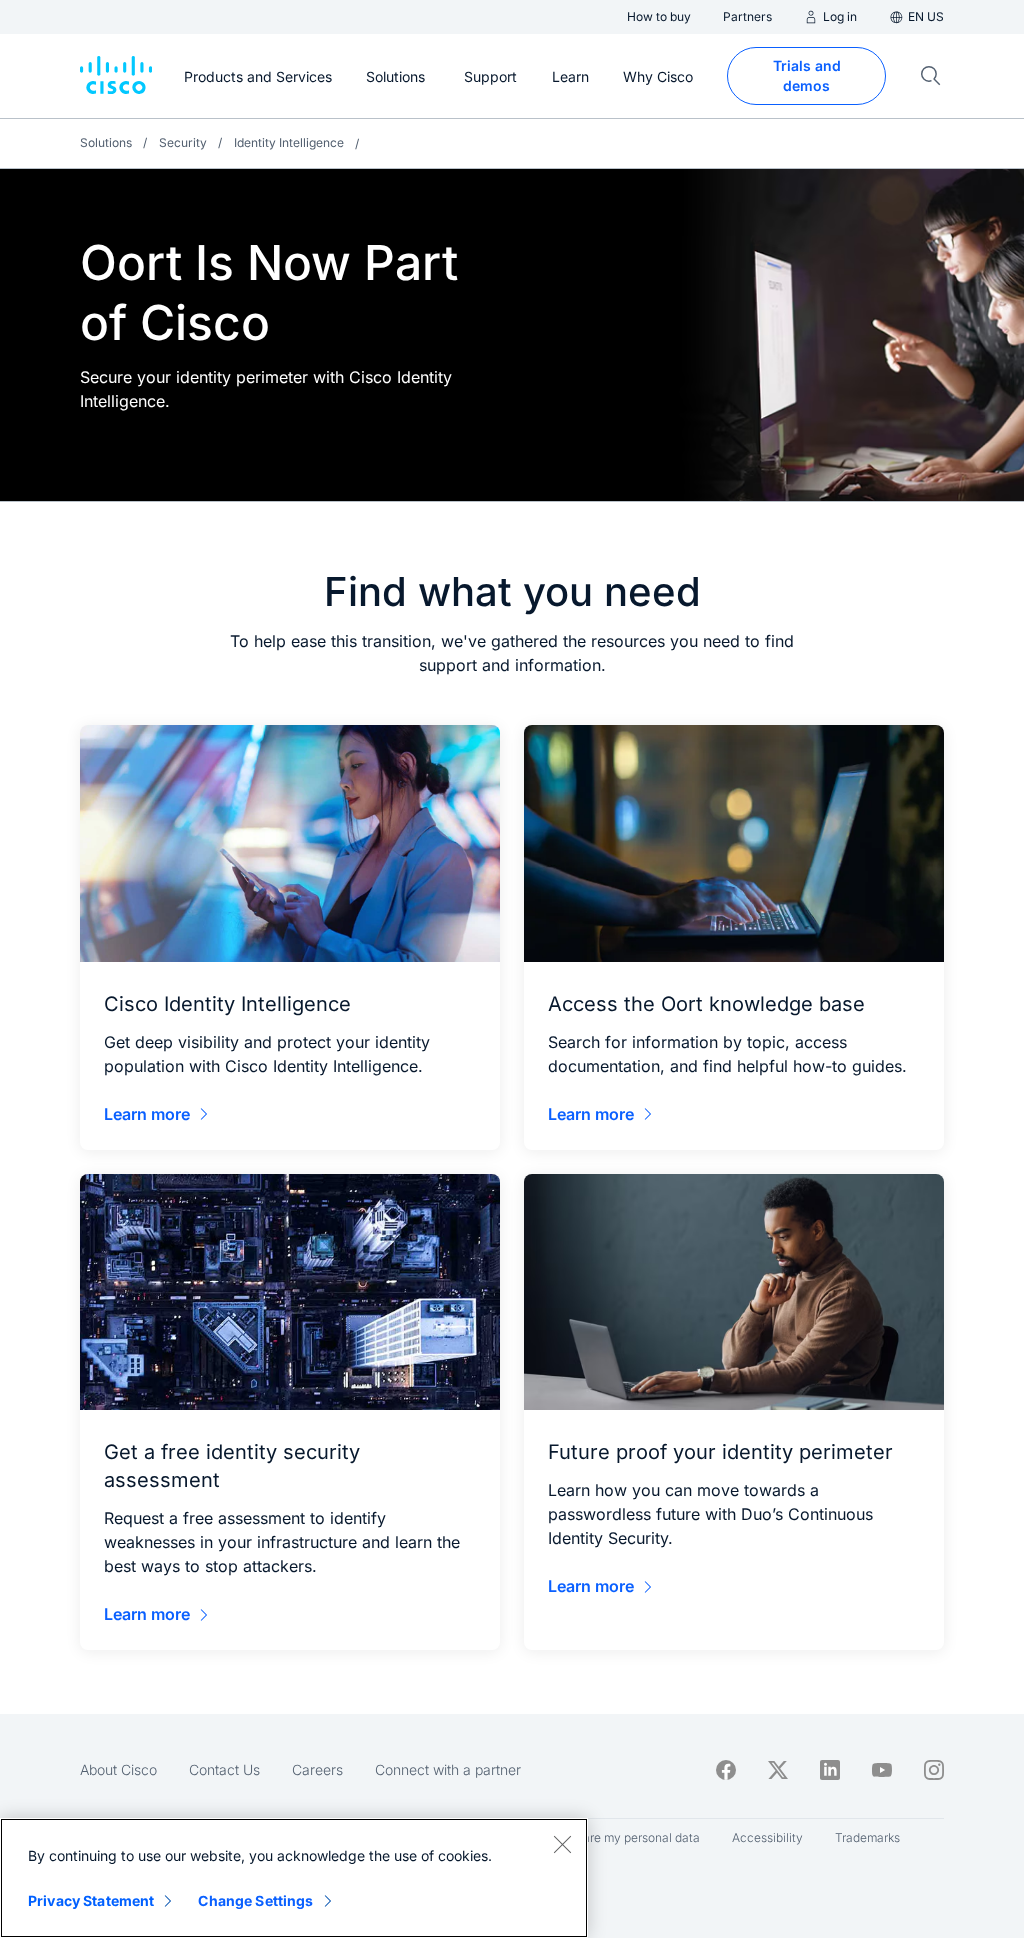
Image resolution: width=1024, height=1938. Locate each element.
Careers (317, 1769)
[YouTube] (882, 1770)
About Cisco (118, 1769)
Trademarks (867, 1837)
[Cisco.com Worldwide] (116, 76)
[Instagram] (934, 1770)
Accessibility (767, 1837)
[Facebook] (726, 1770)
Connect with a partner (448, 1769)
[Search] (931, 76)
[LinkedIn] (830, 1770)
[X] (778, 1770)
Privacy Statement (91, 1900)
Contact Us (224, 1769)
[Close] (562, 1844)
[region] (294, 1878)
